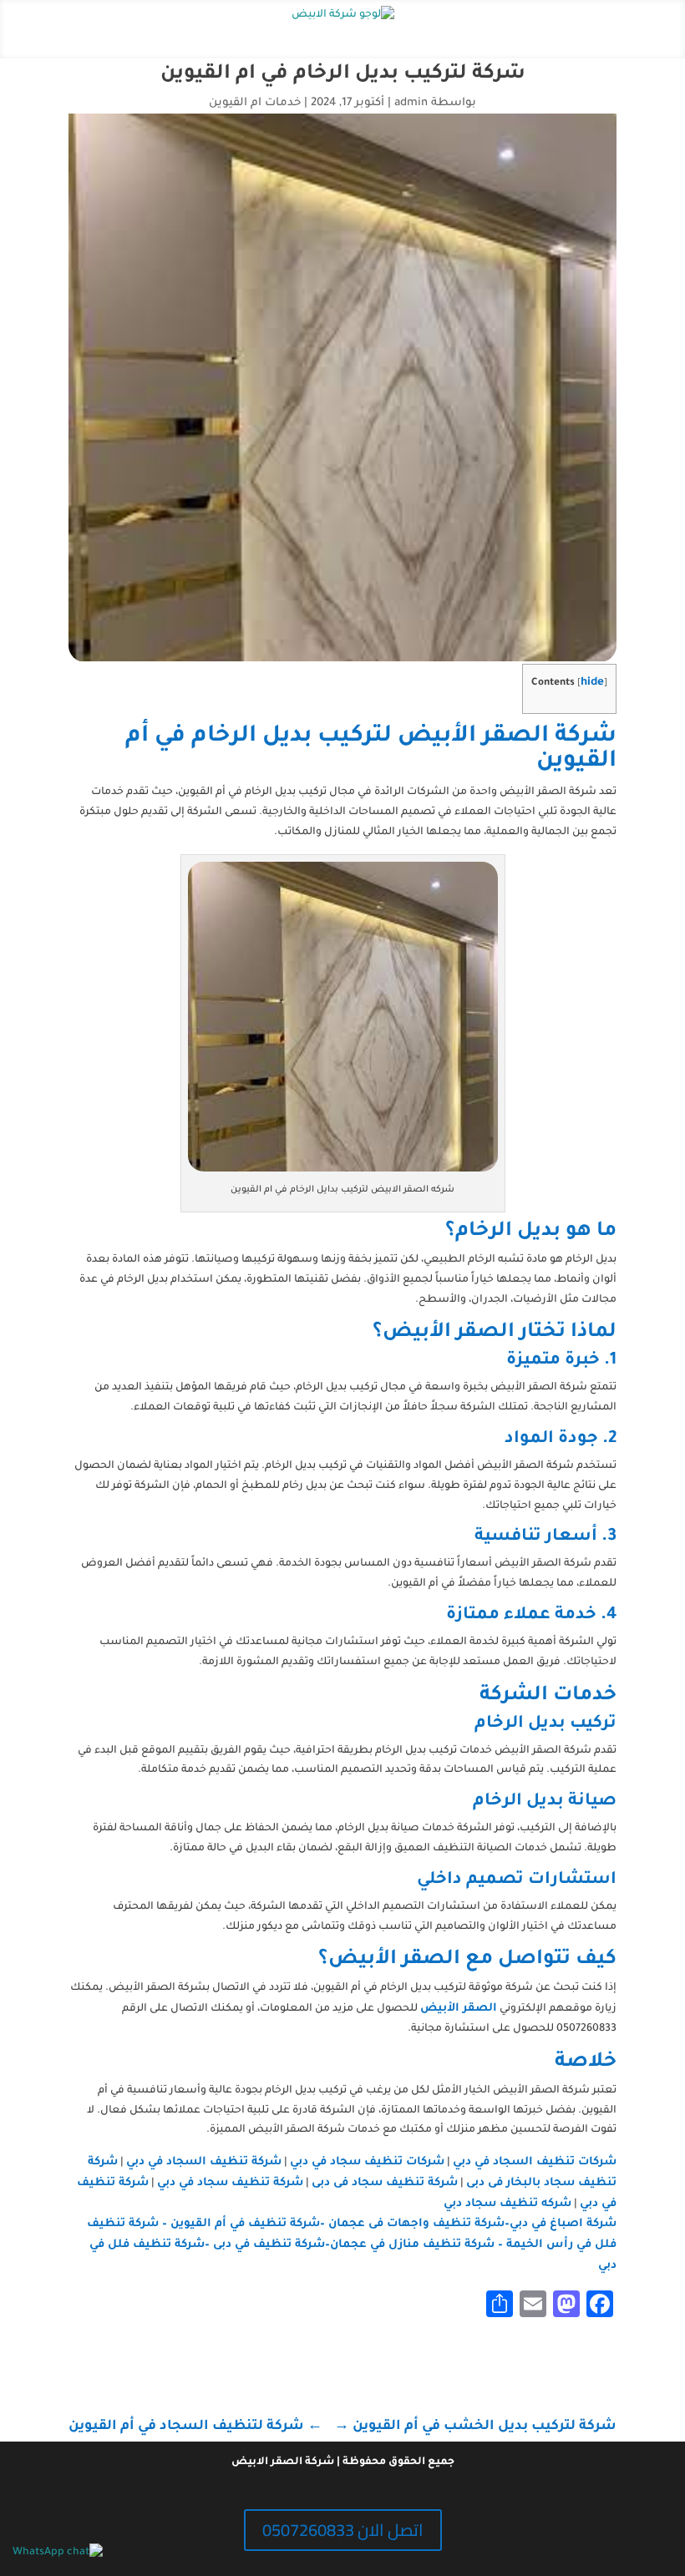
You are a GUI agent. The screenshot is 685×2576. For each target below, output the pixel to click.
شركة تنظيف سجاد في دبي (230, 2183)
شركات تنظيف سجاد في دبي (367, 2162)
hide (592, 683)
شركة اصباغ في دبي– (561, 2224)
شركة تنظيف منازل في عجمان (412, 2245)
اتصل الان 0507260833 (343, 2530)
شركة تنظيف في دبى (269, 2245)
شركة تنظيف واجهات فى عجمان (416, 2224)
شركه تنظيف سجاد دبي (507, 2204)
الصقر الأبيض (459, 2009)
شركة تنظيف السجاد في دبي (204, 2162)
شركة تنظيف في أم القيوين (245, 2224)
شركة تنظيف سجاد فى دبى (385, 2183)
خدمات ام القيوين (255, 103)
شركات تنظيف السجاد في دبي (535, 2162)
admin (411, 103)
